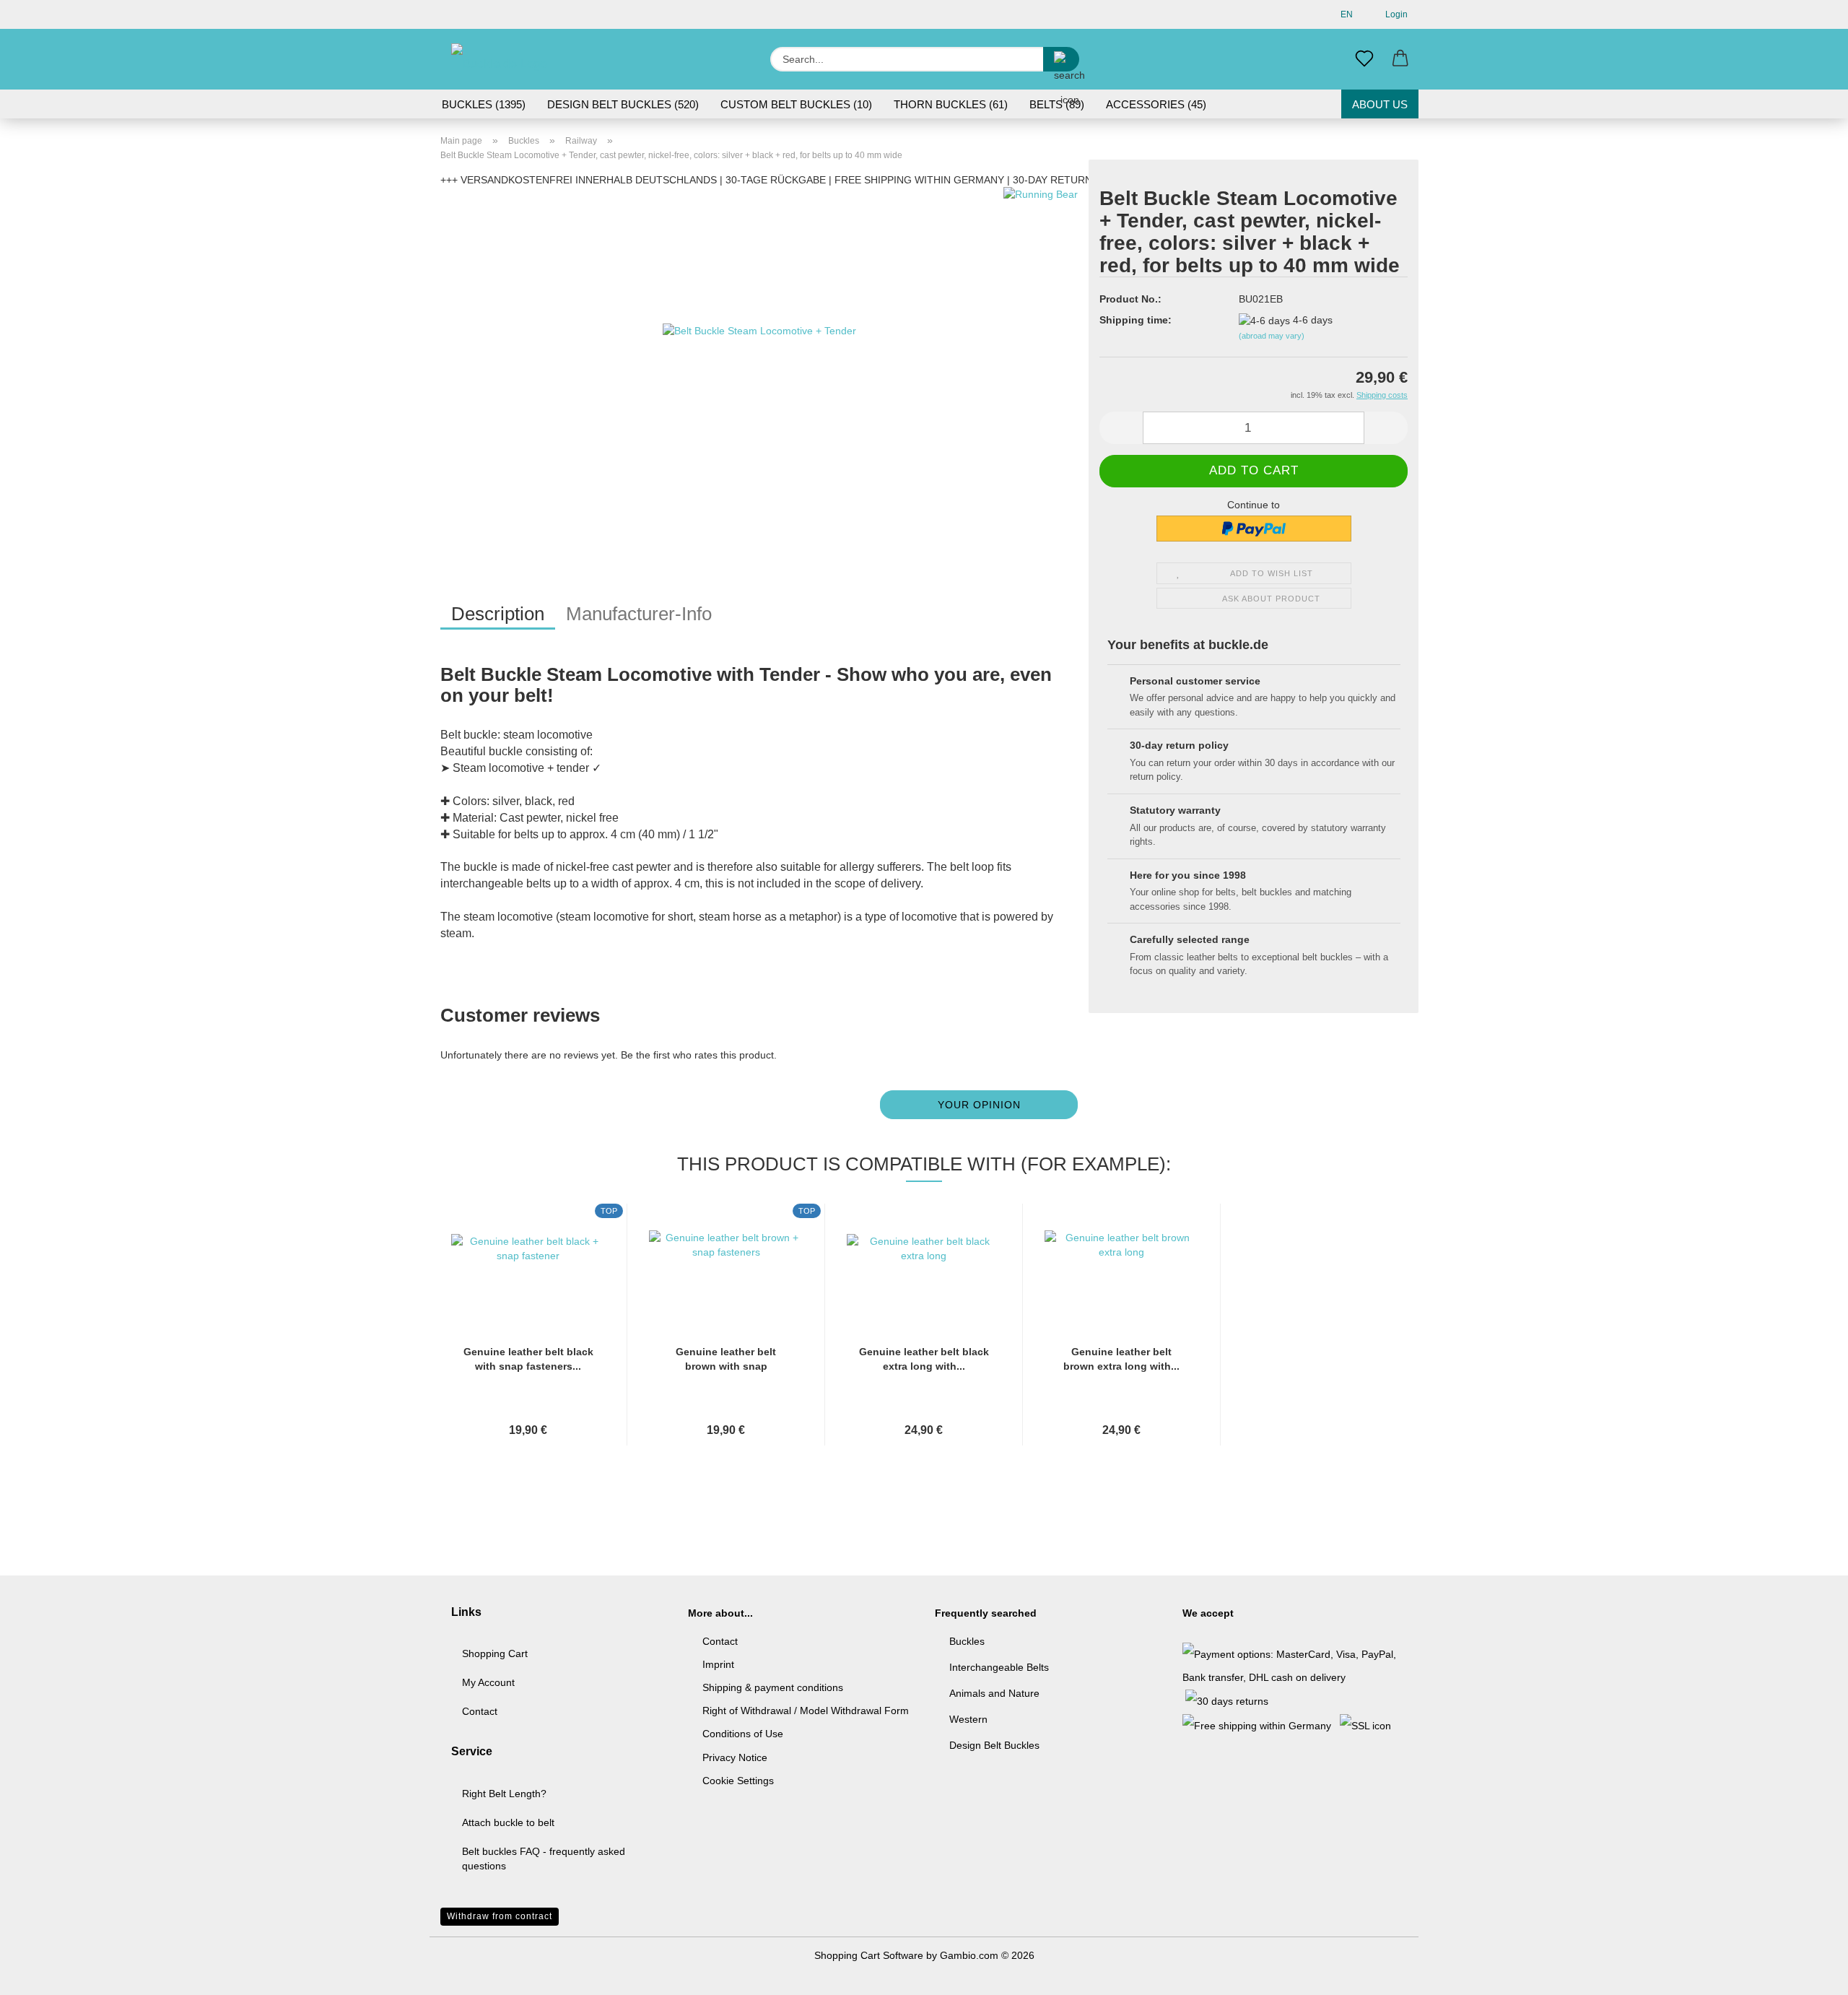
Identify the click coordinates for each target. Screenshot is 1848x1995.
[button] (1400, 59)
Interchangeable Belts (999, 1667)
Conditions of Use (743, 1734)
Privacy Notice (735, 1757)
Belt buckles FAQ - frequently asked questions (544, 1859)
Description (498, 614)
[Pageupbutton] (1808, 1973)
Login (1394, 14)
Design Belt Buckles (994, 1745)
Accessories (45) (1156, 104)
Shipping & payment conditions (773, 1687)
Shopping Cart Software (869, 1955)
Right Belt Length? (504, 1794)
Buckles (967, 1641)
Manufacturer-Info (639, 614)
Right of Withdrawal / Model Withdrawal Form (806, 1711)
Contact (480, 1711)
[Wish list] (1364, 59)
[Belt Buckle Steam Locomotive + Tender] (759, 367)
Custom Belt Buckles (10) (796, 104)
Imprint (718, 1664)
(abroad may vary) (1272, 336)
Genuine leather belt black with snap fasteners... (528, 1359)
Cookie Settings (738, 1781)
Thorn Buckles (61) (951, 104)
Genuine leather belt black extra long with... (924, 1359)
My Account (488, 1682)
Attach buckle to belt (508, 1822)
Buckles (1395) (484, 104)
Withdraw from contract (500, 1916)
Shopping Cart (495, 1653)
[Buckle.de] (503, 59)
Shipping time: (1136, 320)
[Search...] (1061, 59)
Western (968, 1719)
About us (1380, 104)
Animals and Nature (994, 1693)
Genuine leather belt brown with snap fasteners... (726, 1360)
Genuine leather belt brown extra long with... (1121, 1359)
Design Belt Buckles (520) (623, 104)
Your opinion (979, 1105)
